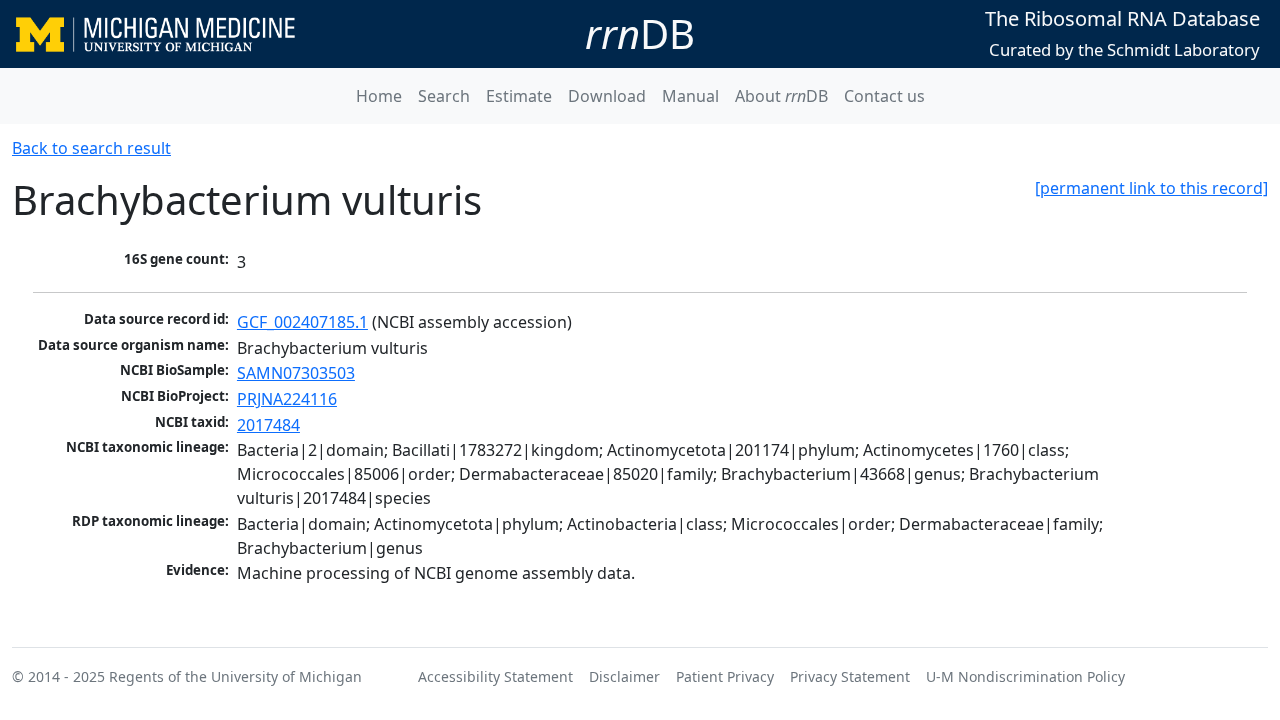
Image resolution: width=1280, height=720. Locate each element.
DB (640, 33)
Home (379, 96)
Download (607, 96)
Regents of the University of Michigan (235, 676)
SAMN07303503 (296, 373)
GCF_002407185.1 (302, 322)
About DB (781, 96)
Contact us (884, 96)
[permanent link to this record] (1151, 188)
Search (444, 96)
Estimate (519, 96)
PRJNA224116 (287, 399)
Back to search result (91, 148)
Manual (690, 96)
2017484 (268, 425)
